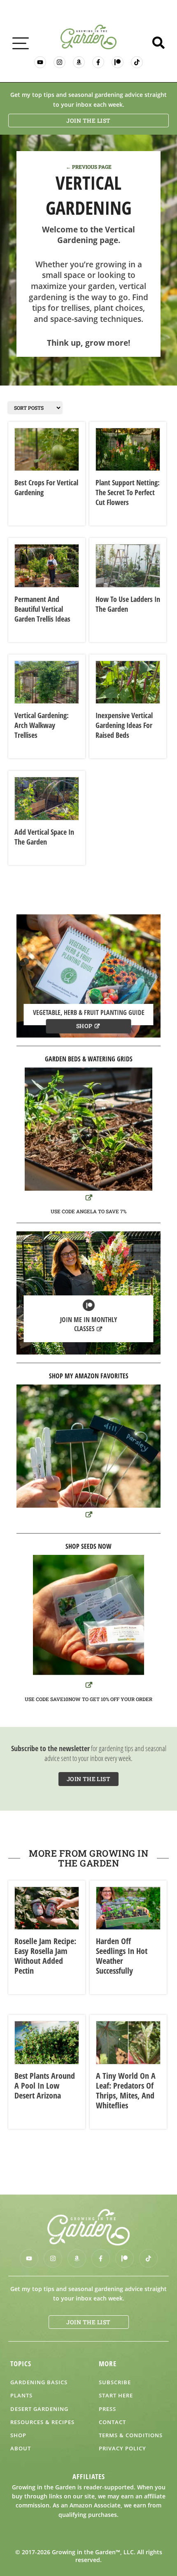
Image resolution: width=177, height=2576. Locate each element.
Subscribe (115, 2382)
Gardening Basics (39, 2382)
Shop (84, 1026)
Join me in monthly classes (89, 1324)
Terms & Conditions (131, 2435)
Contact (112, 2422)
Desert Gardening (39, 2409)
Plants (21, 2395)
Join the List (88, 121)
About (21, 2448)
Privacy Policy (122, 2448)
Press (107, 2409)
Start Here (116, 2395)
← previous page (89, 167)
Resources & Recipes (42, 2422)
